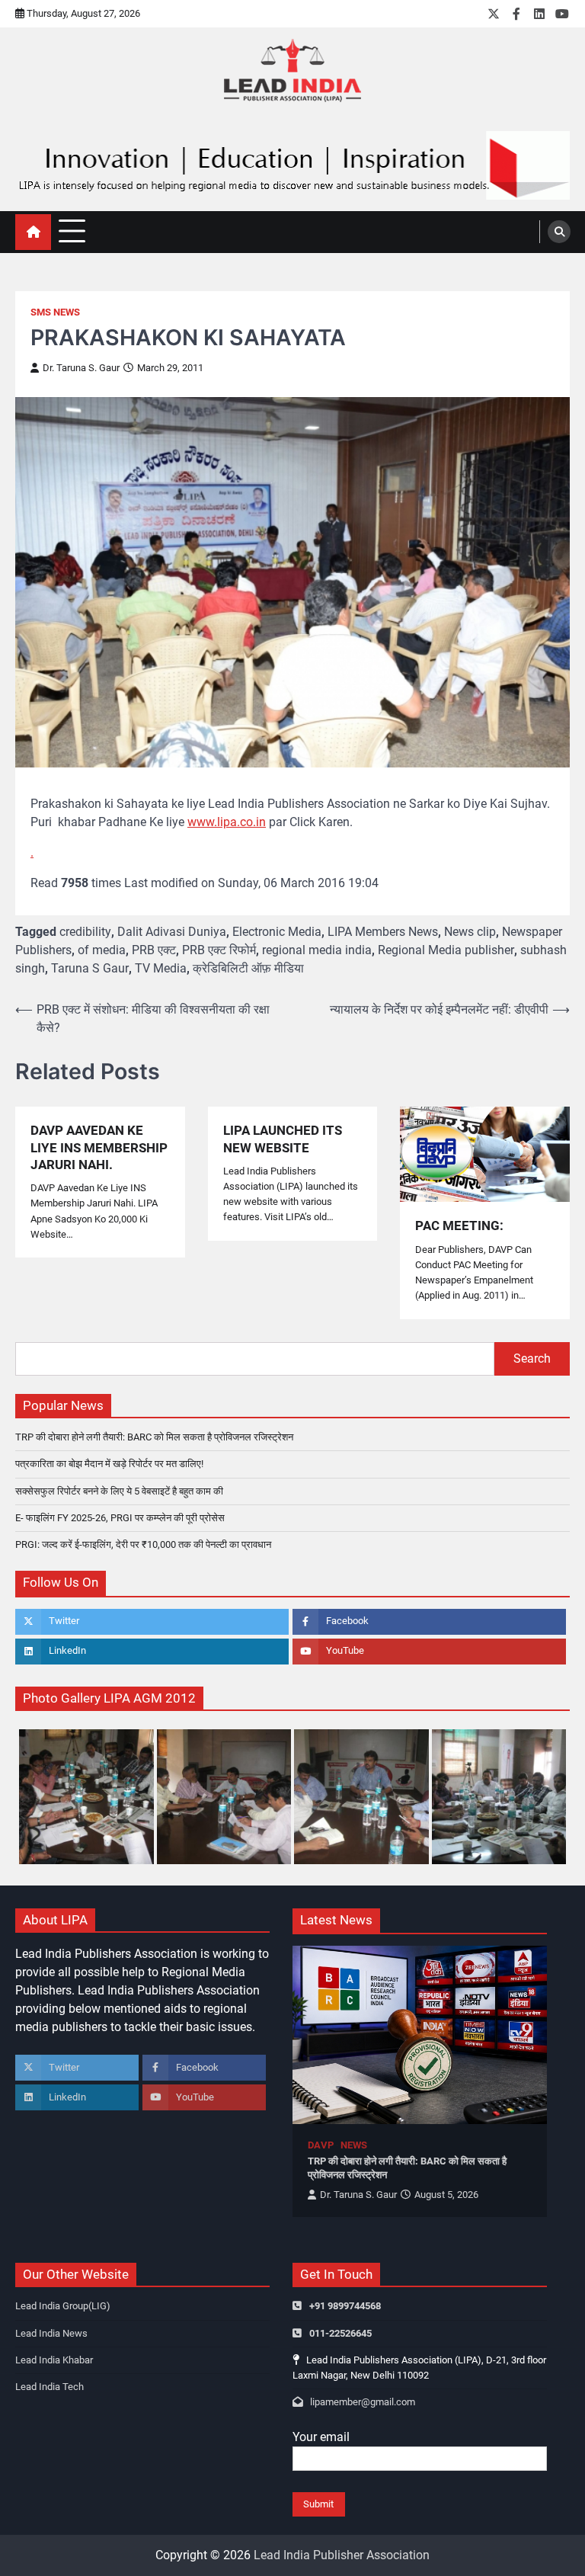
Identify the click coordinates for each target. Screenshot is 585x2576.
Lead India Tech (50, 2387)
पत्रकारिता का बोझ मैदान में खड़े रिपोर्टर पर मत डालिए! (109, 1464)
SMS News (55, 312)
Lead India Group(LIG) (63, 2306)
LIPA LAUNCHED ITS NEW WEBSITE (283, 1139)
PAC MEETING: (459, 1226)
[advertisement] (292, 165)
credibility (85, 932)
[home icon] (33, 232)
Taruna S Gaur (90, 968)
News (354, 2145)
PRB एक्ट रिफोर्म (219, 950)
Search (532, 1358)
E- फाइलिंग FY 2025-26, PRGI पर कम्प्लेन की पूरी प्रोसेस (120, 1518)
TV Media (161, 968)
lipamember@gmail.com (363, 2402)
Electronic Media (277, 932)
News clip (470, 932)
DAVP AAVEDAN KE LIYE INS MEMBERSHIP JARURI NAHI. (99, 1147)
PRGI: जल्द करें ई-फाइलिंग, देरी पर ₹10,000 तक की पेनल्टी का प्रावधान (143, 1544)
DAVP (321, 2145)
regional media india (317, 950)
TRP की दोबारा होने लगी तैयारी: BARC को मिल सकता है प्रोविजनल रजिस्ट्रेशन (154, 1437)
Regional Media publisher (446, 950)
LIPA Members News (383, 932)
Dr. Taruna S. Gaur (81, 368)
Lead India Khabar (54, 2360)
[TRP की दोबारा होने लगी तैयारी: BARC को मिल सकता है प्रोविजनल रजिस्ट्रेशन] (420, 2035)
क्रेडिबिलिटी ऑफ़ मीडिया (248, 968)
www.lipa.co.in (227, 822)
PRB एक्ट (154, 950)
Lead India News (51, 2333)
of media (102, 950)
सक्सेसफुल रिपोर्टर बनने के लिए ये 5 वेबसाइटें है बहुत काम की (119, 1491)
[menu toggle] (72, 231)
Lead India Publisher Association (342, 2555)
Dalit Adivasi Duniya (172, 932)
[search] (559, 232)
